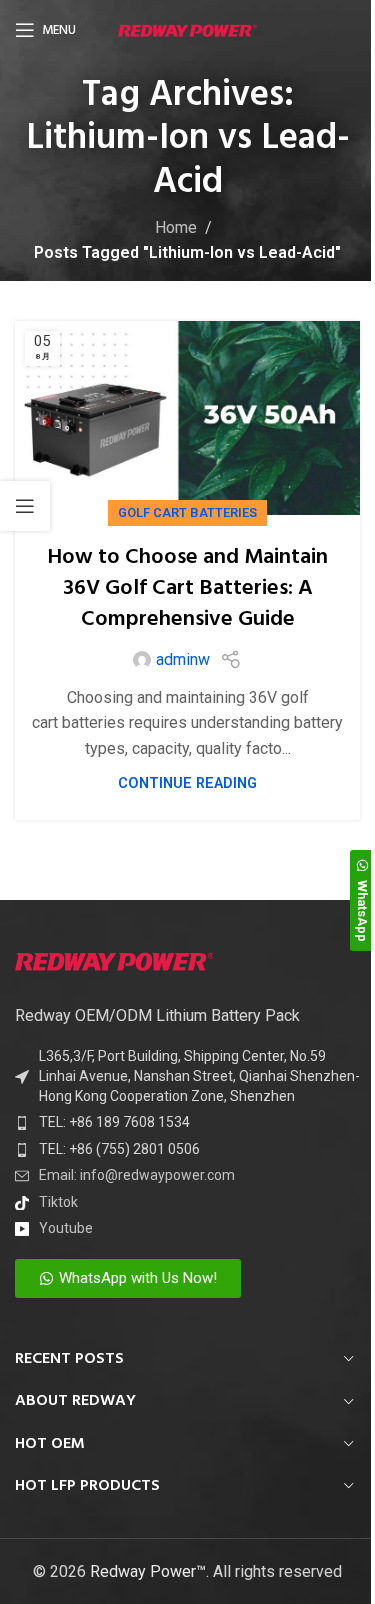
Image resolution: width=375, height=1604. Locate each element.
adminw (183, 659)
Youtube (66, 1228)
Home (176, 227)
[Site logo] (187, 29)
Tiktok (58, 1202)
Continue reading (187, 783)
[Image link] (114, 960)
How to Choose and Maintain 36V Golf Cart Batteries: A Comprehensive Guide (187, 588)
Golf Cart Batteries (187, 512)
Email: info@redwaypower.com (137, 1175)
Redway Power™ (148, 1571)
